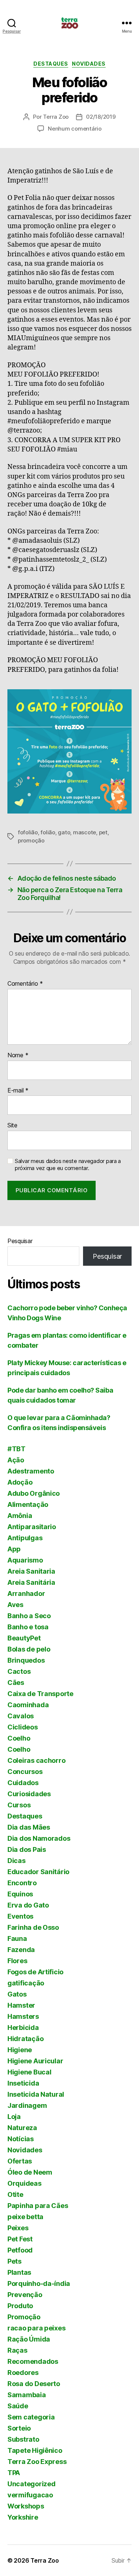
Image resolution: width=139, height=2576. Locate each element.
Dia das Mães (29, 1827)
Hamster (21, 2005)
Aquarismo (25, 1560)
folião (48, 832)
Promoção (24, 2317)
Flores (17, 1961)
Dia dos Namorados (39, 1838)
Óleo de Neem (30, 2172)
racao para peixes (36, 2328)
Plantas (19, 2272)
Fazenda (21, 1950)
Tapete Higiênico (35, 2450)
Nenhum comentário (75, 129)
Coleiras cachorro (36, 1760)
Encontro (22, 1883)
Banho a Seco (29, 1616)
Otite (15, 2194)
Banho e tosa (28, 1627)
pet (103, 832)
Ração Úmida (29, 2339)
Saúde (18, 2406)
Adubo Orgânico (34, 1493)
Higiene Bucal (29, 2072)
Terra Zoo (56, 117)
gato (64, 832)
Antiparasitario (32, 1527)
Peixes (18, 2228)
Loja (14, 2117)
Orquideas (24, 2183)
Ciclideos (23, 1727)
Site (12, 1126)
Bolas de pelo (29, 1649)
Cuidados (23, 1783)
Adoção (20, 1482)
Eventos (20, 1916)
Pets (14, 2261)
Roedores (23, 2373)
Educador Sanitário (38, 1872)
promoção (31, 840)
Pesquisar (20, 1241)
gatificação (26, 1983)
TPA (14, 2473)
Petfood (20, 2250)
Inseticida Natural (36, 2094)
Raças (17, 2350)
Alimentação (28, 1504)
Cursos (19, 1805)
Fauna (17, 1938)
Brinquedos (26, 1660)
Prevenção (25, 2295)
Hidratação (25, 2039)
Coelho (19, 1738)
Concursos (25, 1772)
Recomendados (33, 2361)
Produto (20, 2306)
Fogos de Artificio (35, 1972)
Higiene (20, 2050)
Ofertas (20, 2161)
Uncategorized (32, 2484)
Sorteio (19, 2428)
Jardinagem (27, 2105)
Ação (16, 1460)
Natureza (22, 2128)
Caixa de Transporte (40, 1694)
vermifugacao (30, 2495)
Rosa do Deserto (34, 2384)
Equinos (20, 1894)
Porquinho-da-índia (39, 2283)
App (14, 1549)
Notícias (21, 2139)
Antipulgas (25, 1538)
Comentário (25, 984)
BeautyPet (24, 1638)
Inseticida (23, 2083)
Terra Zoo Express (37, 2462)
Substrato (23, 2439)
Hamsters (23, 2016)
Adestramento (31, 1471)
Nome (18, 1055)
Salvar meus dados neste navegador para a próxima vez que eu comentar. (68, 1165)
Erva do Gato (28, 1905)
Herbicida (23, 2028)
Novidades (89, 64)
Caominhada (28, 1705)
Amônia (20, 1516)
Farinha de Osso (33, 1927)
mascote (85, 832)
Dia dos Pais (27, 1849)
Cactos (19, 1671)
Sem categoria (31, 2417)
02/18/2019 (101, 117)
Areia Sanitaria (31, 1571)
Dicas (16, 1861)
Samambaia (27, 2395)
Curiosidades (29, 1794)
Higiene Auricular (35, 2061)
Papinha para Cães (38, 2206)
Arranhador (26, 1593)
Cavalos (21, 1716)
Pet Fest (20, 2239)
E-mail (18, 1091)
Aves (15, 1605)
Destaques (51, 64)
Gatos (17, 1994)
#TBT (16, 1449)
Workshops (26, 2506)
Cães (16, 1683)
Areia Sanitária (31, 1582)
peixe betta (25, 2217)
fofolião (28, 832)
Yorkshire (23, 2517)
